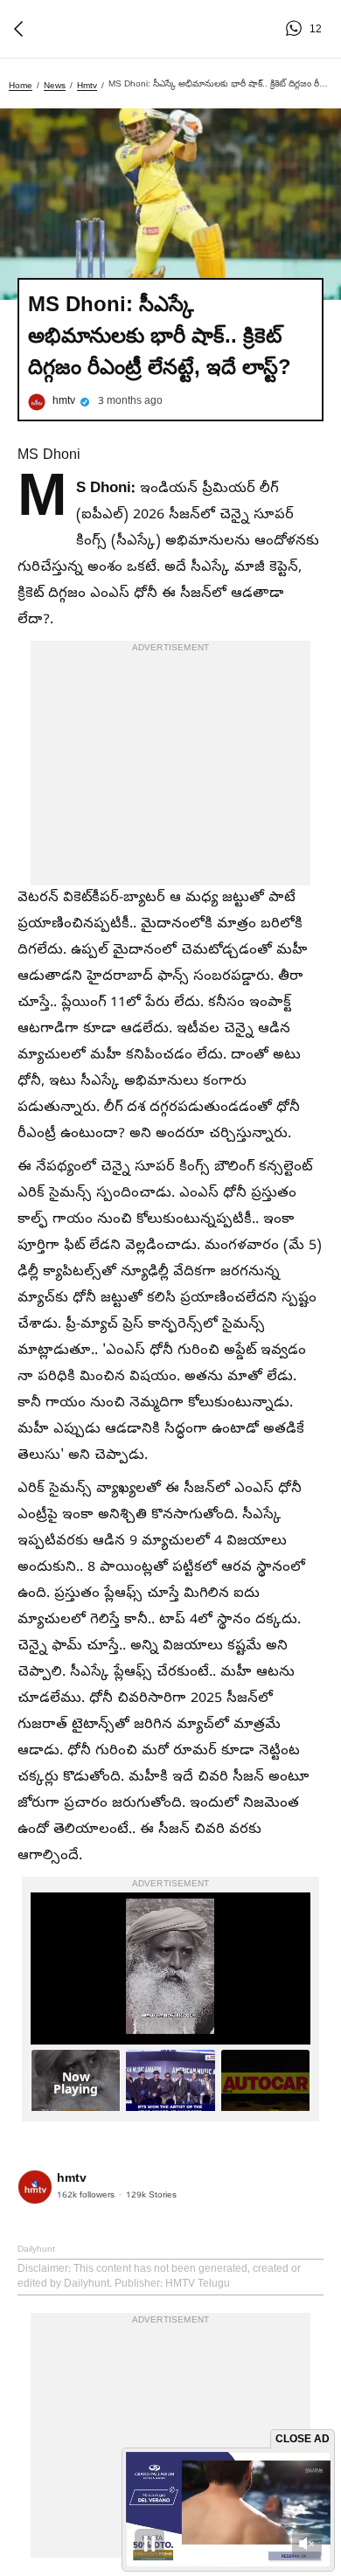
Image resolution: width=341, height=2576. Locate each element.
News (55, 85)
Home (21, 85)
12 (296, 29)
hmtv (87, 85)
